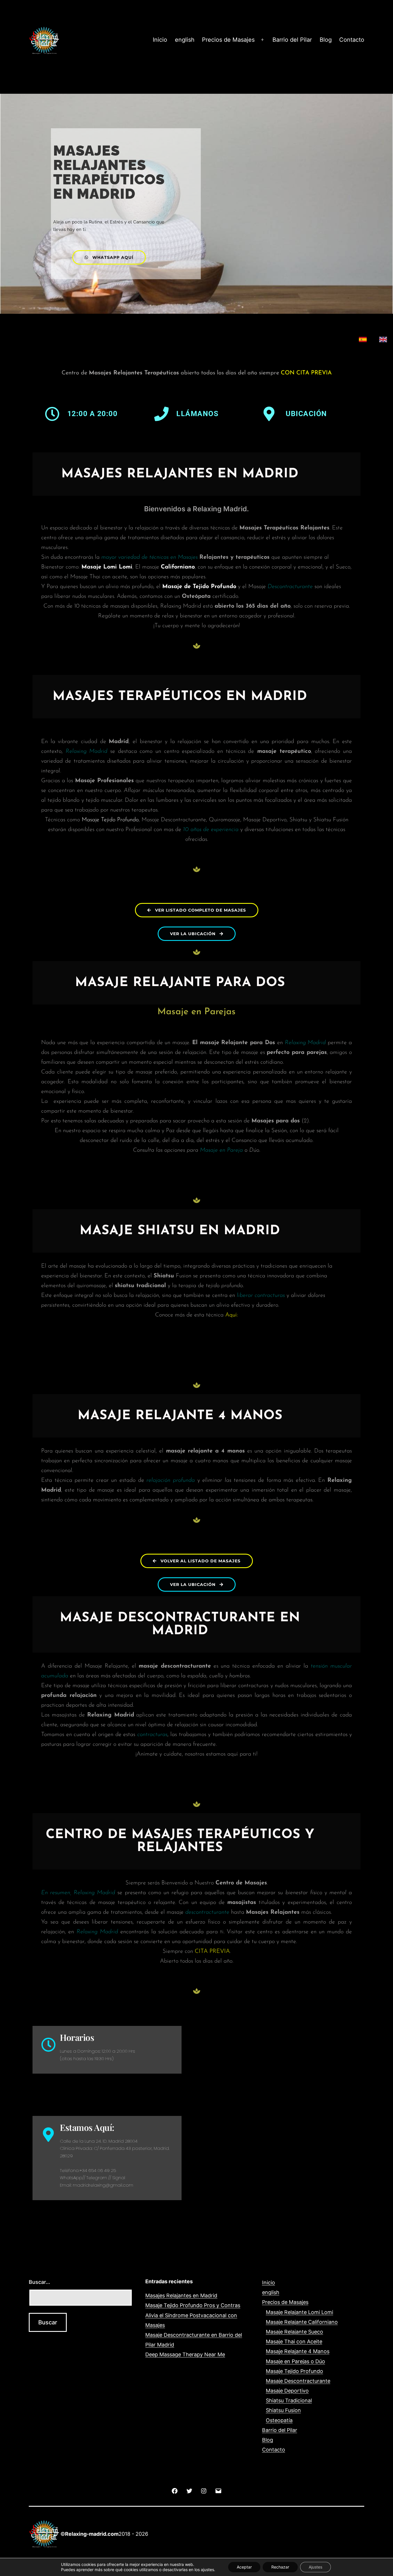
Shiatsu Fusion (283, 2410)
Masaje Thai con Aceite (294, 2341)
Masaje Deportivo (287, 2391)
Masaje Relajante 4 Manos (298, 2351)
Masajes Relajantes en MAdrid (180, 474)
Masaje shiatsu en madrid (180, 1231)
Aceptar (244, 2567)
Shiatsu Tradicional (289, 2400)
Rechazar (280, 2567)
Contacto (352, 40)
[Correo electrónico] (218, 2490)
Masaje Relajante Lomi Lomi (299, 2312)
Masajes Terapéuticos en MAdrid (180, 697)
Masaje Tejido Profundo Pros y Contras (193, 2305)
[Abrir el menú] (262, 40)
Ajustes (315, 2567)
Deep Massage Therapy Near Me (185, 2354)
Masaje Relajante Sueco (294, 2332)
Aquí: (232, 1315)
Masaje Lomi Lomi (107, 567)
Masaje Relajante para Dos (180, 983)
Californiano (178, 567)
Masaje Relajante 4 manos (180, 1416)
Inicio (160, 40)
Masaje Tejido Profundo (110, 820)
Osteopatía (279, 2420)
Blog (326, 40)
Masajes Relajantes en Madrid (181, 2295)
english (185, 40)
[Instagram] (204, 2490)
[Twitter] (189, 2490)
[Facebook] (175, 2490)
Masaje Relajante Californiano (302, 2322)
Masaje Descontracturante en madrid (180, 1624)
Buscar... (39, 2282)
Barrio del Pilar (292, 40)
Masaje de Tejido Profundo (199, 587)
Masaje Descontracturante (298, 2381)
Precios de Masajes (228, 40)
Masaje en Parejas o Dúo (295, 2361)
